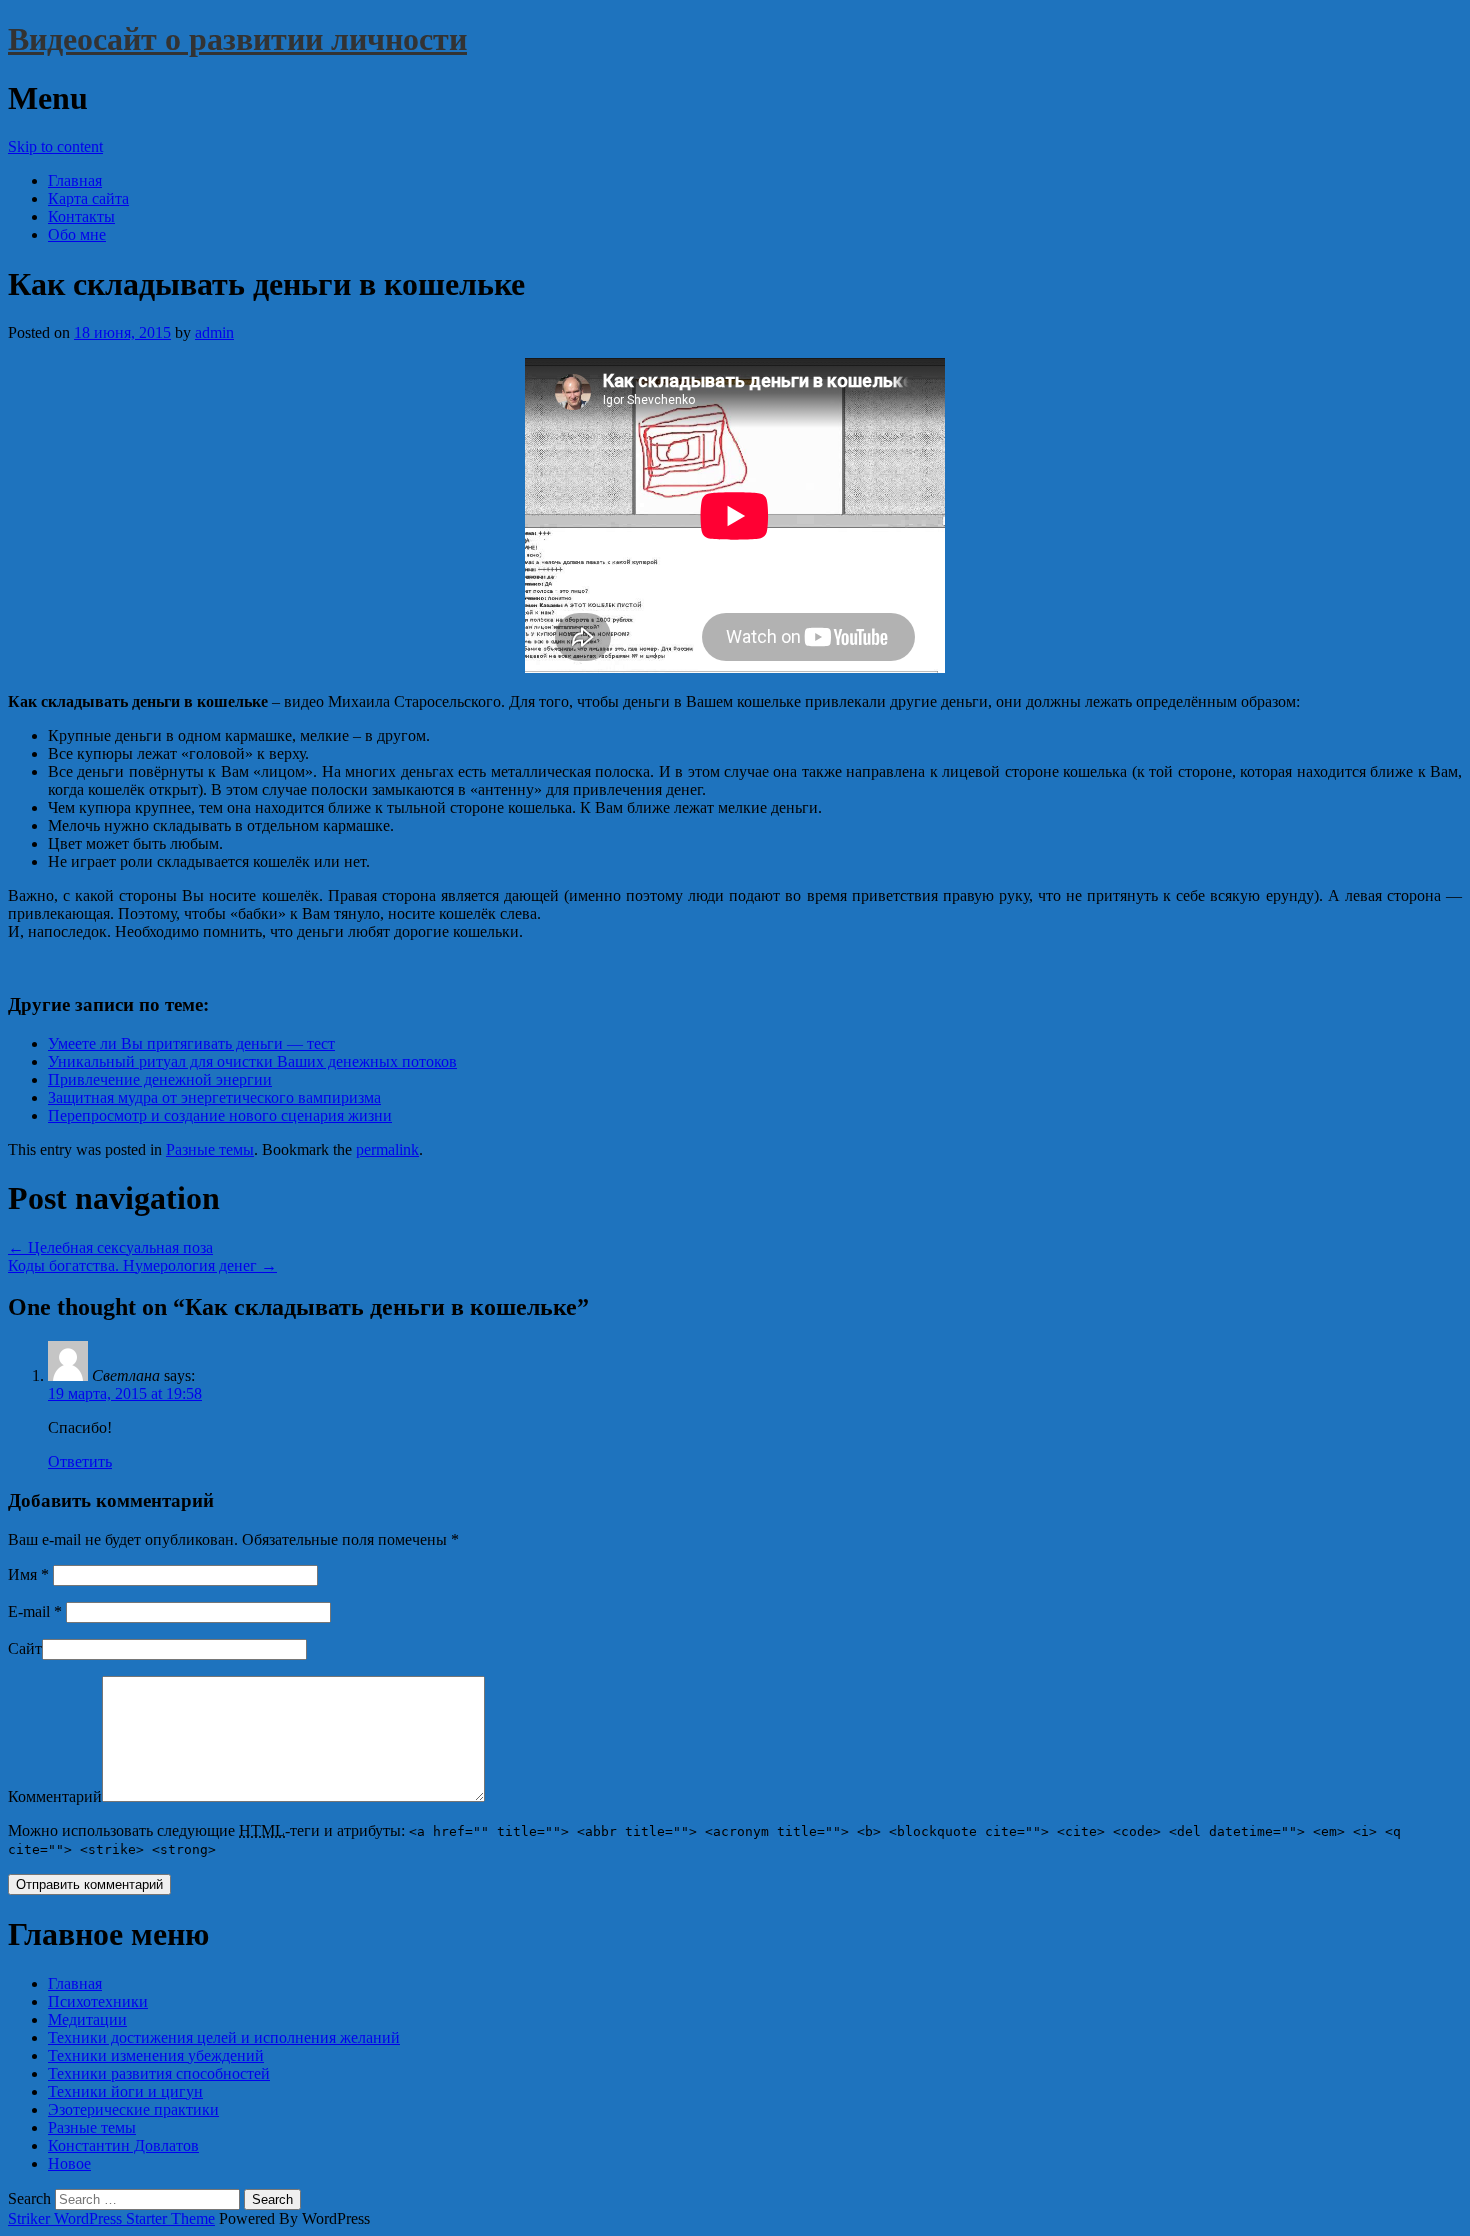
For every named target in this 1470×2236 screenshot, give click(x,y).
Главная (75, 180)
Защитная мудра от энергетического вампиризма (214, 1097)
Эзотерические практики (133, 2109)
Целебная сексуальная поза (110, 1247)
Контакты (81, 216)
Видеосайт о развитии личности (237, 39)
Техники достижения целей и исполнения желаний (224, 2037)
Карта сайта (88, 198)
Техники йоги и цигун (125, 2091)
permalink (387, 1149)
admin (214, 332)
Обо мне (77, 234)
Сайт (25, 1648)
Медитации (87, 2019)
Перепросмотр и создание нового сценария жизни (220, 1115)
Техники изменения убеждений (156, 2055)
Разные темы (210, 1149)
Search (29, 2198)
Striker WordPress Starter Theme (111, 2218)
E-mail (35, 1611)
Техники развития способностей (159, 2073)
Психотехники (98, 2001)
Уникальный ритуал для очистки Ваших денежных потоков (252, 1061)
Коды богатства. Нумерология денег (142, 1265)
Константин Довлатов (123, 2145)
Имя (28, 1574)
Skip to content (55, 146)
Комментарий (55, 1796)
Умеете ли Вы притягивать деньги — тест (191, 1043)
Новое (69, 2163)
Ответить (80, 1461)
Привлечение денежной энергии (160, 1079)
